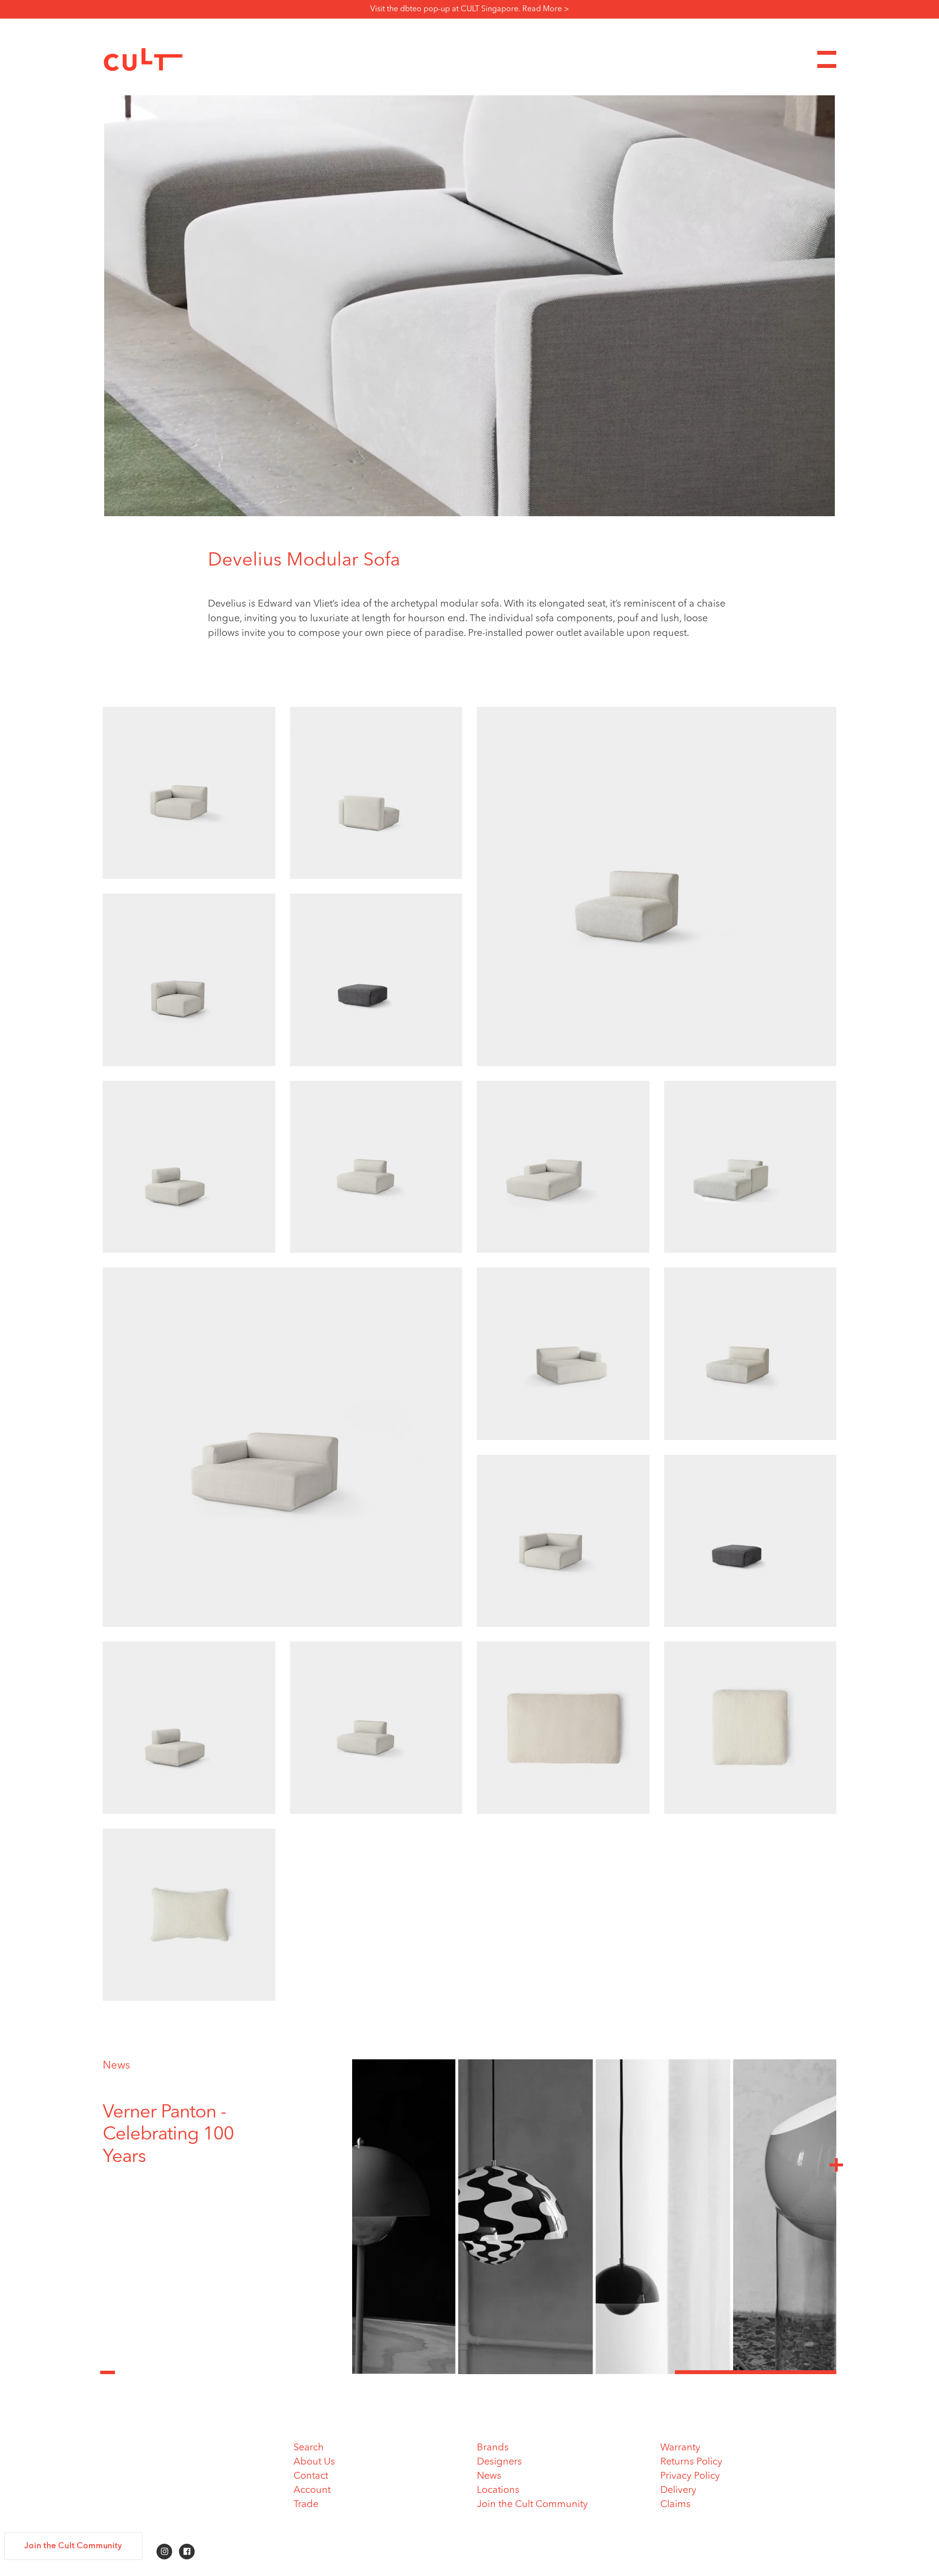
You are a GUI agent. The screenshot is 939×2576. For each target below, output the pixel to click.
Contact (311, 2476)
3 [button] (756, 2372)
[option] (188, 2124)
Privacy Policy (690, 2476)
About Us (314, 2462)
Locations (498, 2490)
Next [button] (836, 2164)
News (116, 2066)
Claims (675, 2505)
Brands (493, 2448)
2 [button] (594, 2372)
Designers (499, 2462)
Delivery (678, 2490)
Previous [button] (108, 2367)
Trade (306, 2505)
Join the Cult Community (532, 2505)
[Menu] (827, 59)
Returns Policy (691, 2462)
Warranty (680, 2448)
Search (309, 2448)
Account (312, 2490)
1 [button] (433, 2372)
